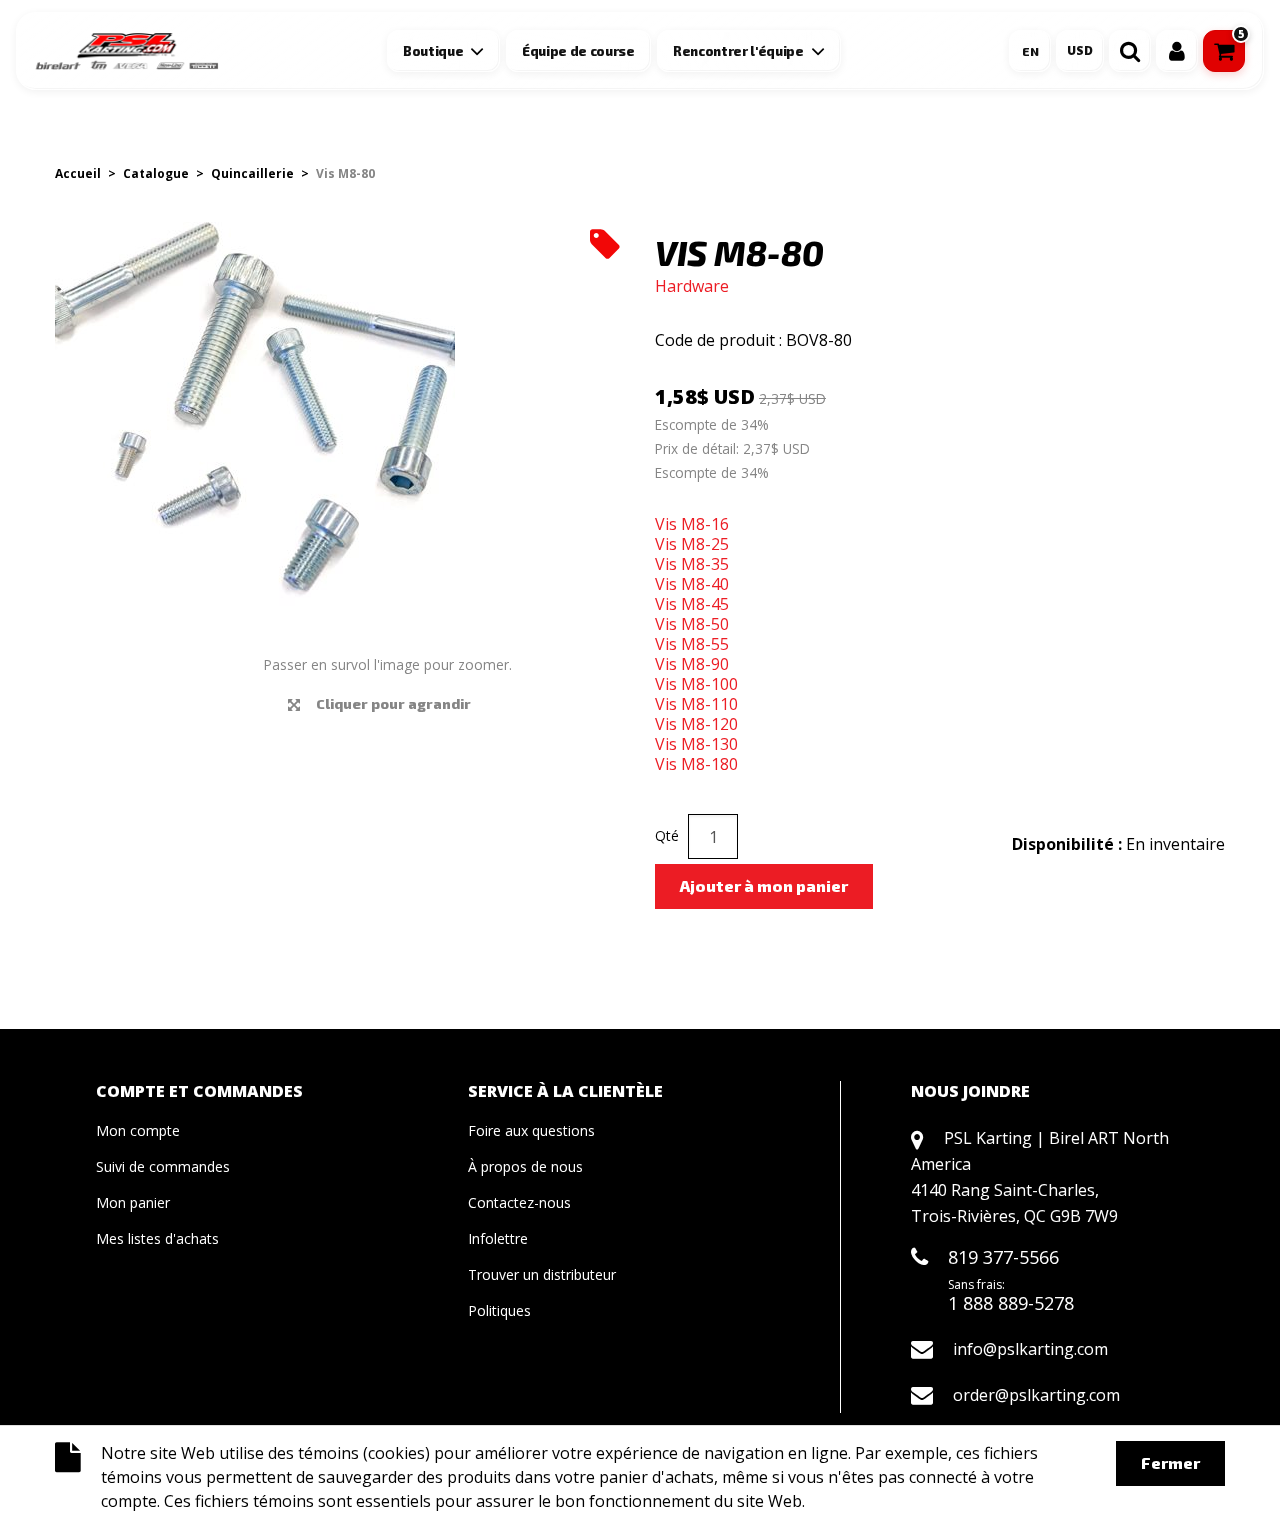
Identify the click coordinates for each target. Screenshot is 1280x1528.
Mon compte (138, 1130)
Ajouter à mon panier (764, 885)
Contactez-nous (519, 1202)
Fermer (1170, 1462)
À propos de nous (525, 1166)
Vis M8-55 (692, 644)
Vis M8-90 (692, 664)
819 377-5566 (1003, 1257)
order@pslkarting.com (1036, 1395)
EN (1030, 51)
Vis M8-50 (692, 624)
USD (1080, 50)
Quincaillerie (252, 173)
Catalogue (156, 173)
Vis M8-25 (692, 544)
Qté (667, 835)
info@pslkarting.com (1030, 1349)
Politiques (499, 1310)
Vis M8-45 (692, 604)
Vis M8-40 (692, 584)
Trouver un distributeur (542, 1274)
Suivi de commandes (163, 1166)
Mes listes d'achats (157, 1238)
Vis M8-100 (696, 684)
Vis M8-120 (696, 724)
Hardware (692, 286)
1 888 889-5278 (1011, 1303)
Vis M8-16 (692, 524)
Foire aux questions (531, 1130)
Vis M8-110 (696, 704)
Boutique (433, 51)
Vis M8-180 (696, 764)
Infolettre (498, 1238)
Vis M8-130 (696, 744)
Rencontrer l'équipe (738, 51)
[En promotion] (605, 243)
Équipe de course (578, 51)
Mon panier (133, 1202)
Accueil (78, 173)
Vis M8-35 (692, 564)
